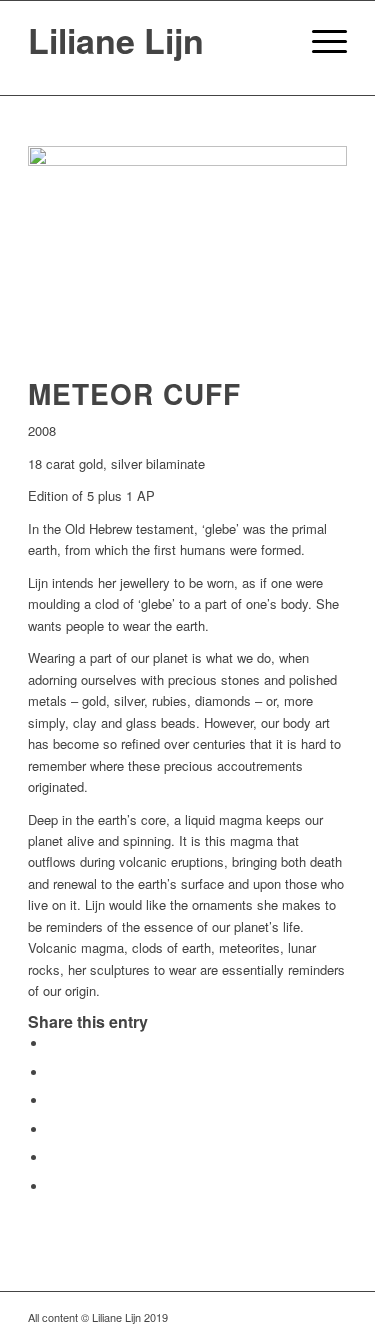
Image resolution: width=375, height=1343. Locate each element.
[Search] (272, 41)
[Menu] (319, 41)
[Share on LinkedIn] (53, 1157)
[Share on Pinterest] (53, 1129)
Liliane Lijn (116, 40)
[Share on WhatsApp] (53, 1100)
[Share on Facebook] (53, 1043)
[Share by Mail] (53, 1186)
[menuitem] (272, 41)
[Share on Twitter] (53, 1072)
